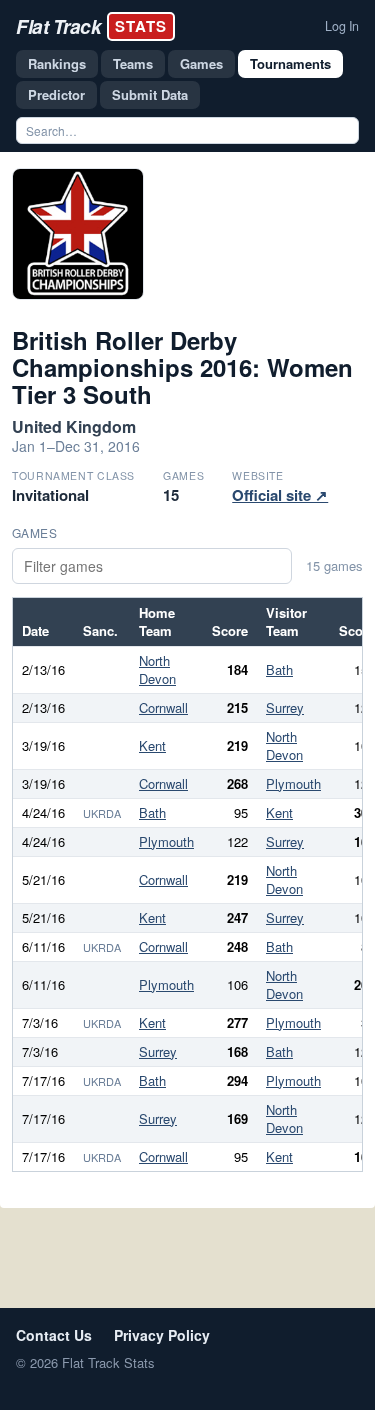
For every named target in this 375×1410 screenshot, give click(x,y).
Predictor (56, 94)
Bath (279, 669)
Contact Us (54, 1335)
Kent (152, 745)
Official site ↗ (280, 495)
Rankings (57, 63)
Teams (133, 63)
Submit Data (150, 94)
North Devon (157, 669)
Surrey (285, 707)
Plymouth (293, 783)
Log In (342, 26)
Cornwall (163, 707)
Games (201, 63)
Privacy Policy (162, 1335)
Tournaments (290, 63)
